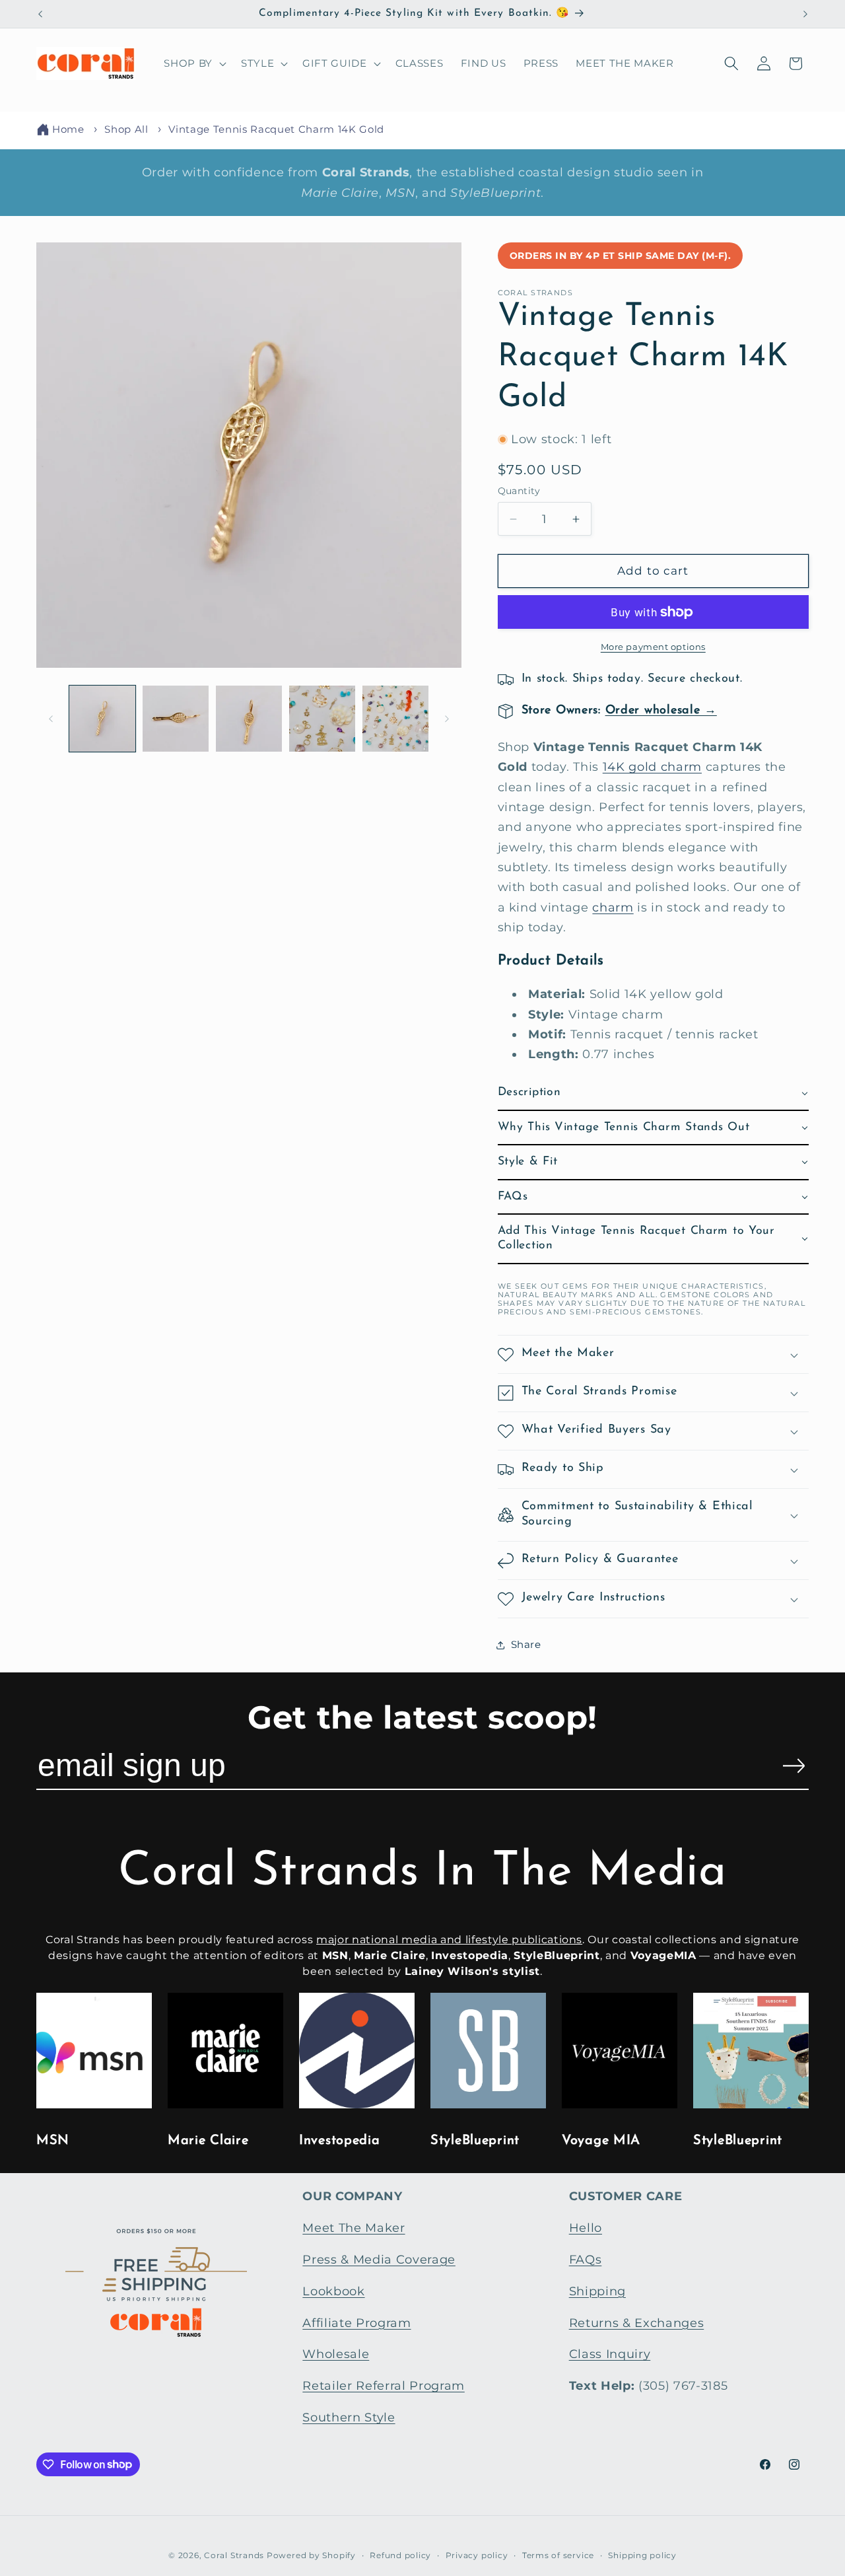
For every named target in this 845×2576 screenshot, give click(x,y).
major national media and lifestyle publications (449, 1940)
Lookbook (333, 2291)
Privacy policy (477, 2555)
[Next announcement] (805, 14)
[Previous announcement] (40, 14)
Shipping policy (642, 2555)
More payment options (653, 647)
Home (68, 129)
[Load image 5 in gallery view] (395, 719)
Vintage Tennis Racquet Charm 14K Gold (276, 129)
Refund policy (400, 2555)
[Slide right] (447, 719)
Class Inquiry (610, 2354)
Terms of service (558, 2555)
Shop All (126, 129)
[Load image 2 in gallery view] (176, 719)
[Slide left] (51, 719)
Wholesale (336, 2354)
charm (613, 907)
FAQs (586, 2259)
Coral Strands (234, 2555)
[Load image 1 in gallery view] (102, 719)
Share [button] (526, 1645)
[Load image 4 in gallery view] (322, 719)
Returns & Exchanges (637, 2323)
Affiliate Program (356, 2323)
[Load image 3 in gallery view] (249, 719)
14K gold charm (652, 767)
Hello (586, 2228)
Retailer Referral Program (384, 2385)
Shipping (597, 2291)
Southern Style (349, 2417)
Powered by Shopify (311, 2555)
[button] (194, 63)
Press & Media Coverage (379, 2259)
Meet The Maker (354, 2228)
